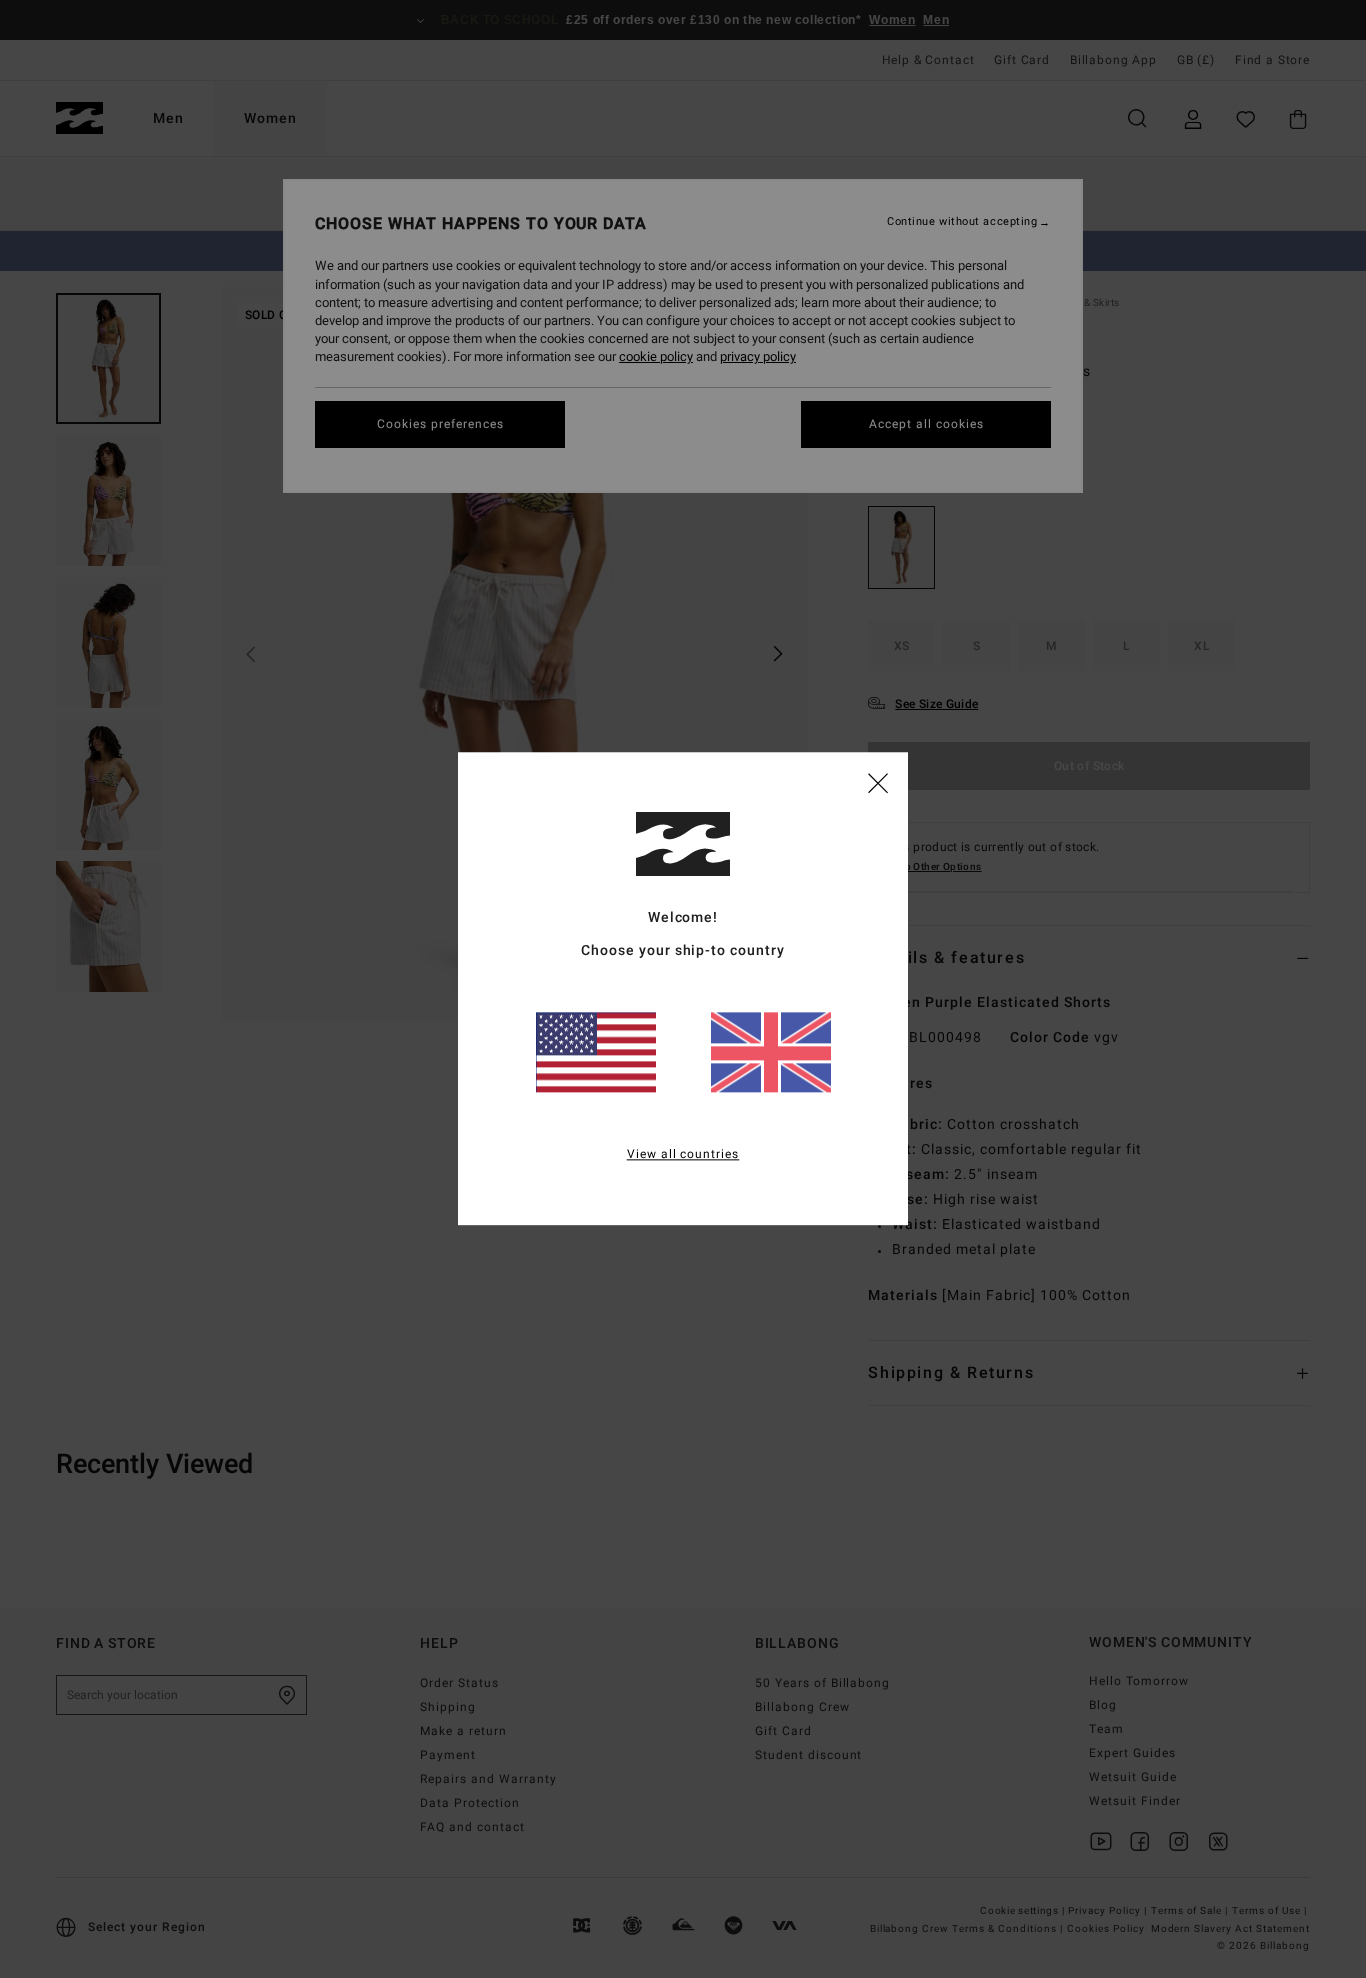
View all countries (683, 1155)
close (878, 782)
